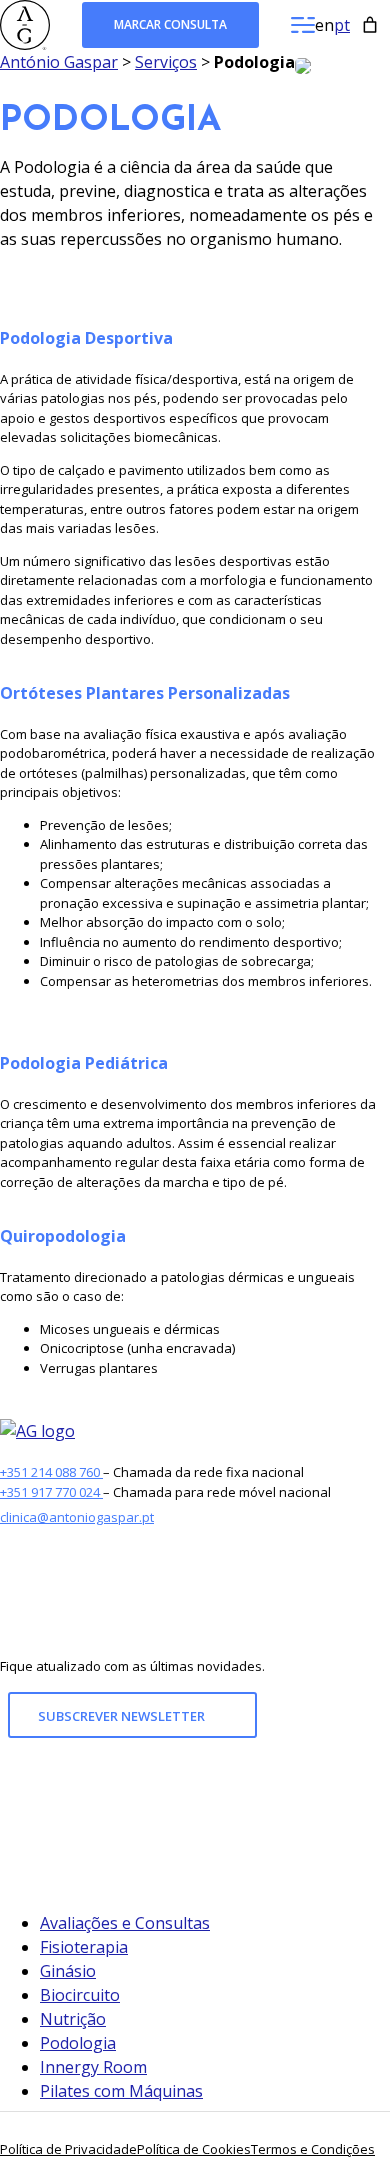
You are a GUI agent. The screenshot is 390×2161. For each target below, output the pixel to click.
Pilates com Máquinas (121, 2091)
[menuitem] (324, 25)
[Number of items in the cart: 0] (370, 25)
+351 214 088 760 (51, 1472)
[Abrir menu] (303, 25)
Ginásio (68, 1971)
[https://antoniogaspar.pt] (37, 1431)
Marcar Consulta (170, 24)
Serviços (166, 62)
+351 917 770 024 (51, 1492)
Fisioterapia (84, 1947)
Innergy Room (93, 2067)
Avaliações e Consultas (125, 1923)
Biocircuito (80, 1995)
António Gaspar (59, 62)
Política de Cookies (194, 2149)
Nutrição (73, 2019)
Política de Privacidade (68, 2149)
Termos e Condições (313, 2149)
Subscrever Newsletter (123, 1716)
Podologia (78, 2043)
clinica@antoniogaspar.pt (77, 1517)
